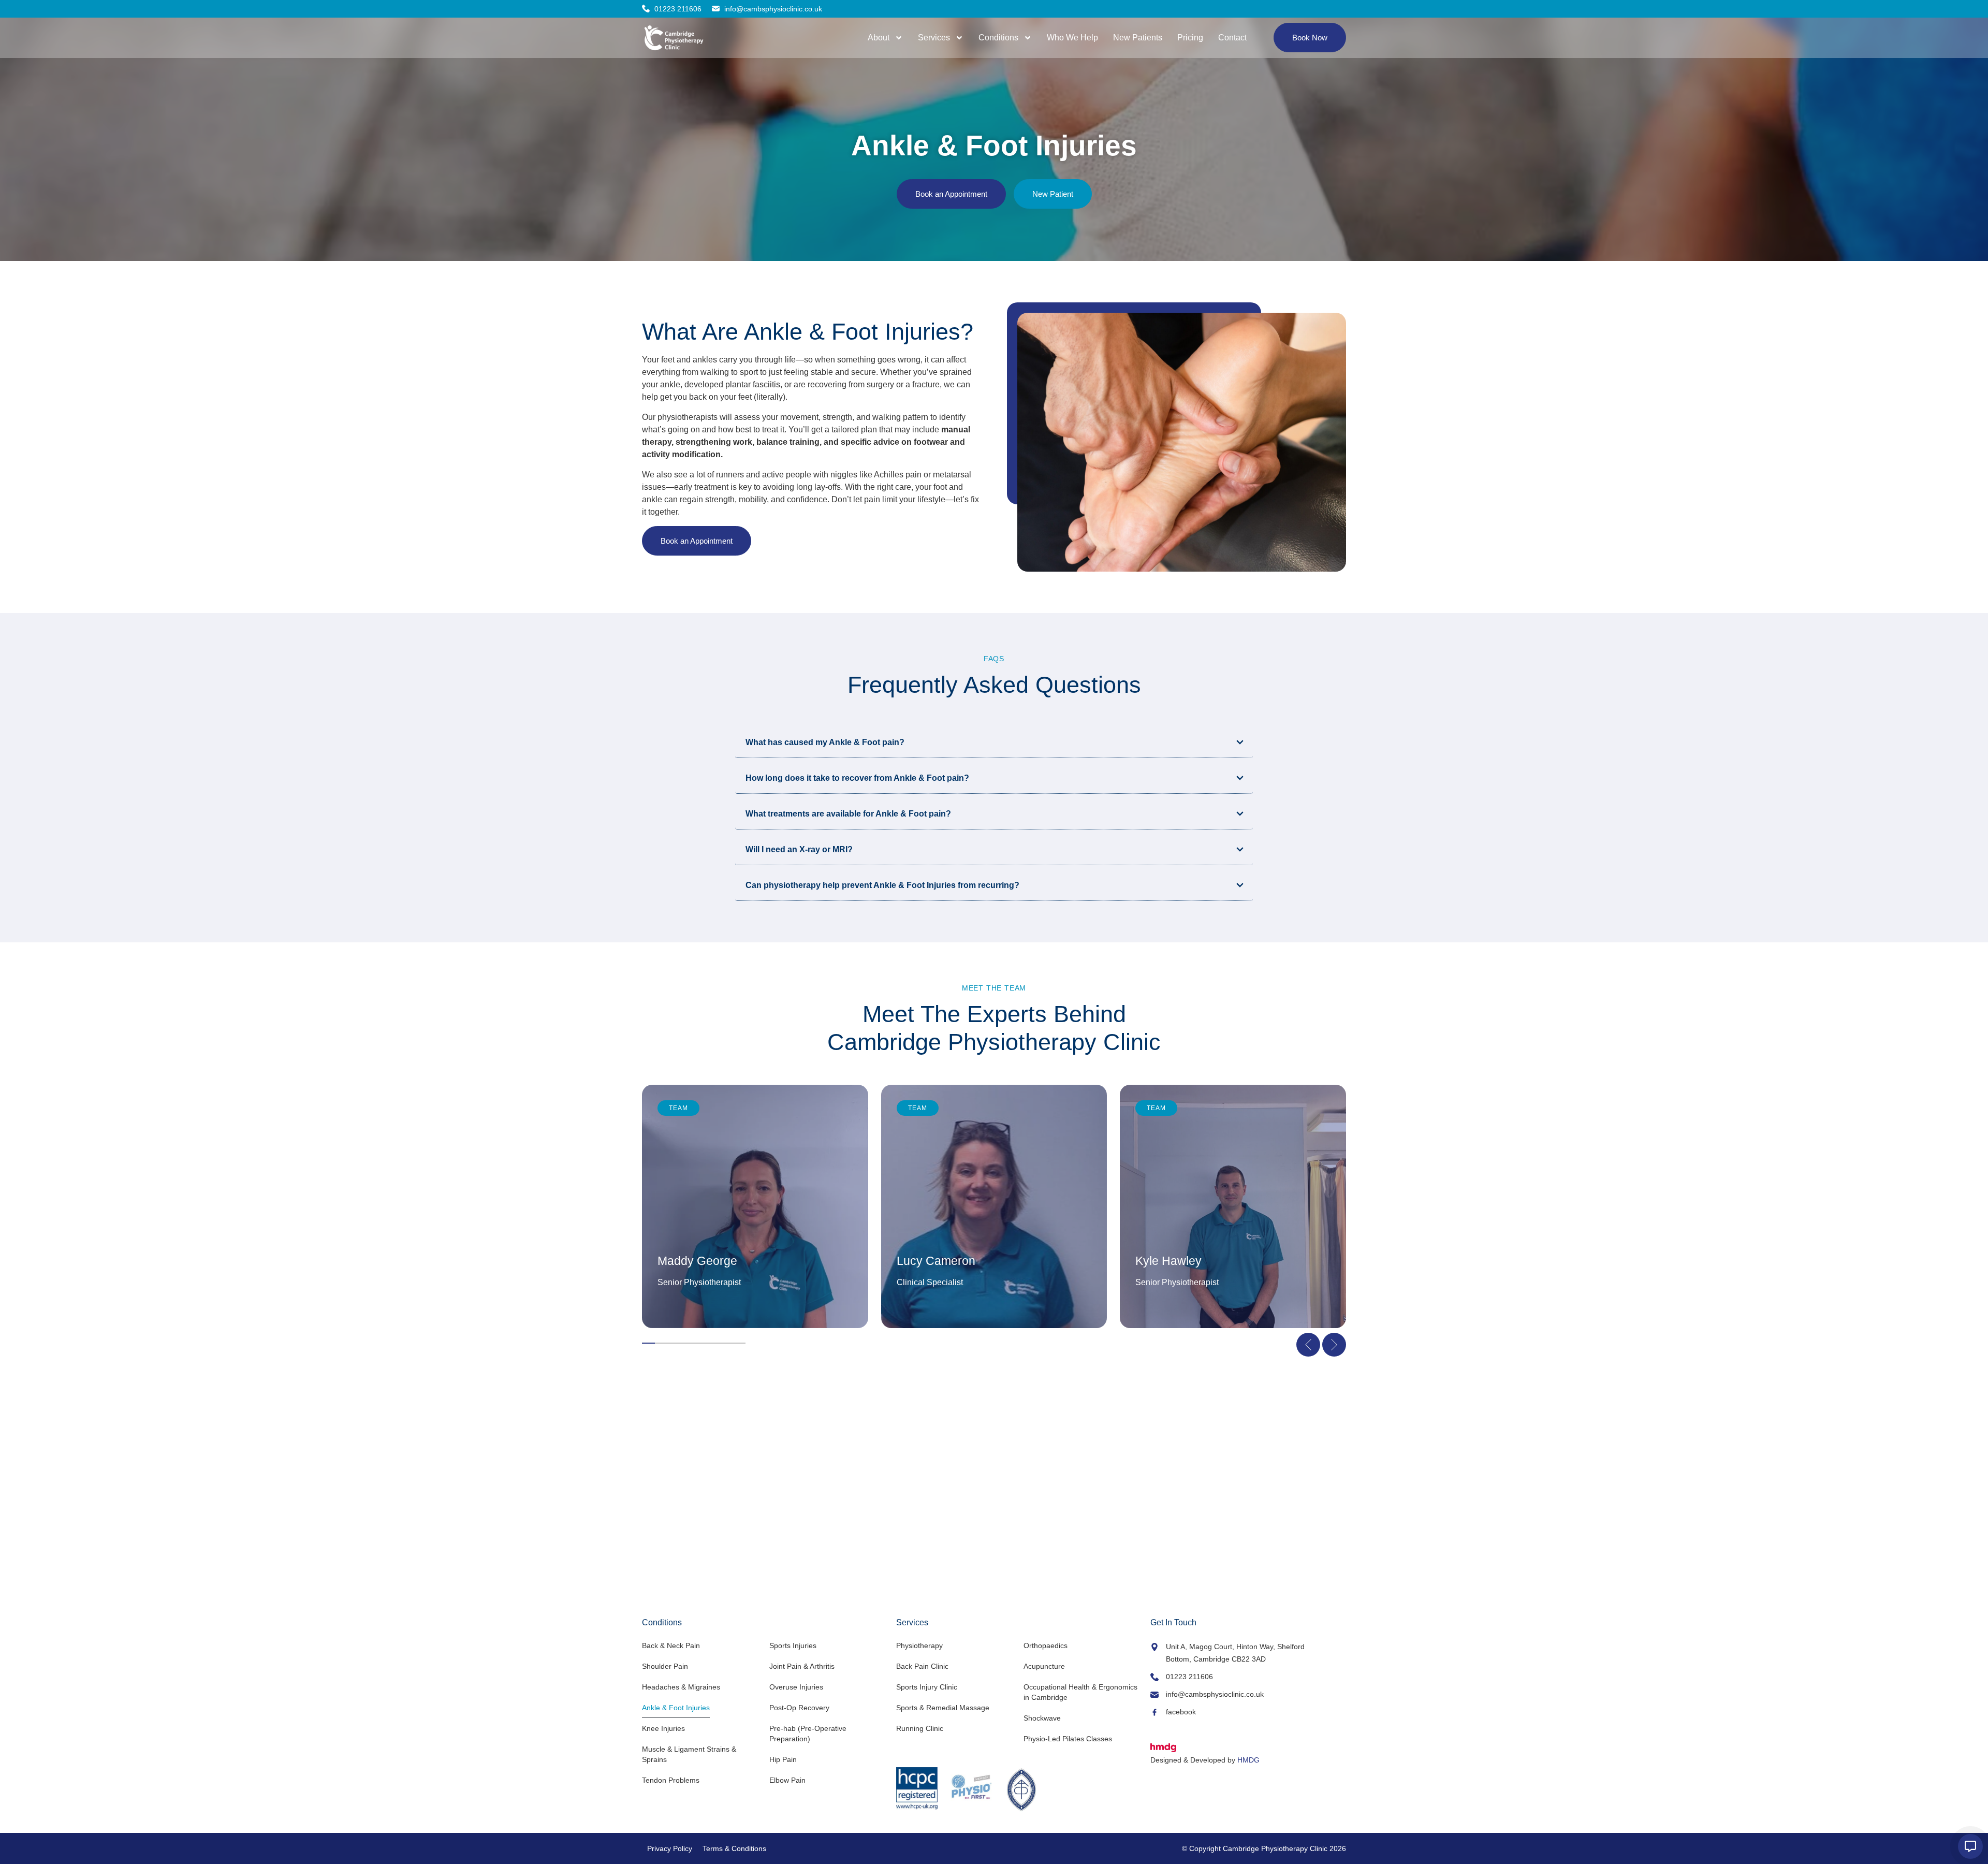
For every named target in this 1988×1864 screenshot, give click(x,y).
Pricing (1190, 38)
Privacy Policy (670, 1848)
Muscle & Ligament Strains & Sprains (689, 1754)
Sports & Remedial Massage (943, 1708)
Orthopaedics (1046, 1645)
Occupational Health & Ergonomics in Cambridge (1080, 1692)
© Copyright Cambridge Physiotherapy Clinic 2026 (1264, 1848)
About (879, 38)
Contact (1232, 38)
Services (934, 38)
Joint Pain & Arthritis (802, 1666)
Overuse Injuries (796, 1687)
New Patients (1138, 38)
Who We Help (1072, 38)
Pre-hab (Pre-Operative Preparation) (808, 1734)
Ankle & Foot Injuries (676, 1708)
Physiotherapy (919, 1645)
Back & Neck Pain (671, 1645)
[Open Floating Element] (1970, 1846)
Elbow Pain (787, 1780)
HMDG (1248, 1760)
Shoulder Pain (665, 1666)
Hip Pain (783, 1759)
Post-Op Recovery (799, 1708)
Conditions (998, 38)
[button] (1308, 1345)
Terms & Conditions (734, 1848)
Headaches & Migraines (681, 1687)
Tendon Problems (671, 1780)
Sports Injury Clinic (927, 1687)
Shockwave (1042, 1718)
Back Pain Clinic (922, 1666)
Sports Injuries (793, 1645)
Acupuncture (1044, 1666)
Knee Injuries (663, 1728)
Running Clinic (920, 1728)
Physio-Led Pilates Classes (1068, 1739)
